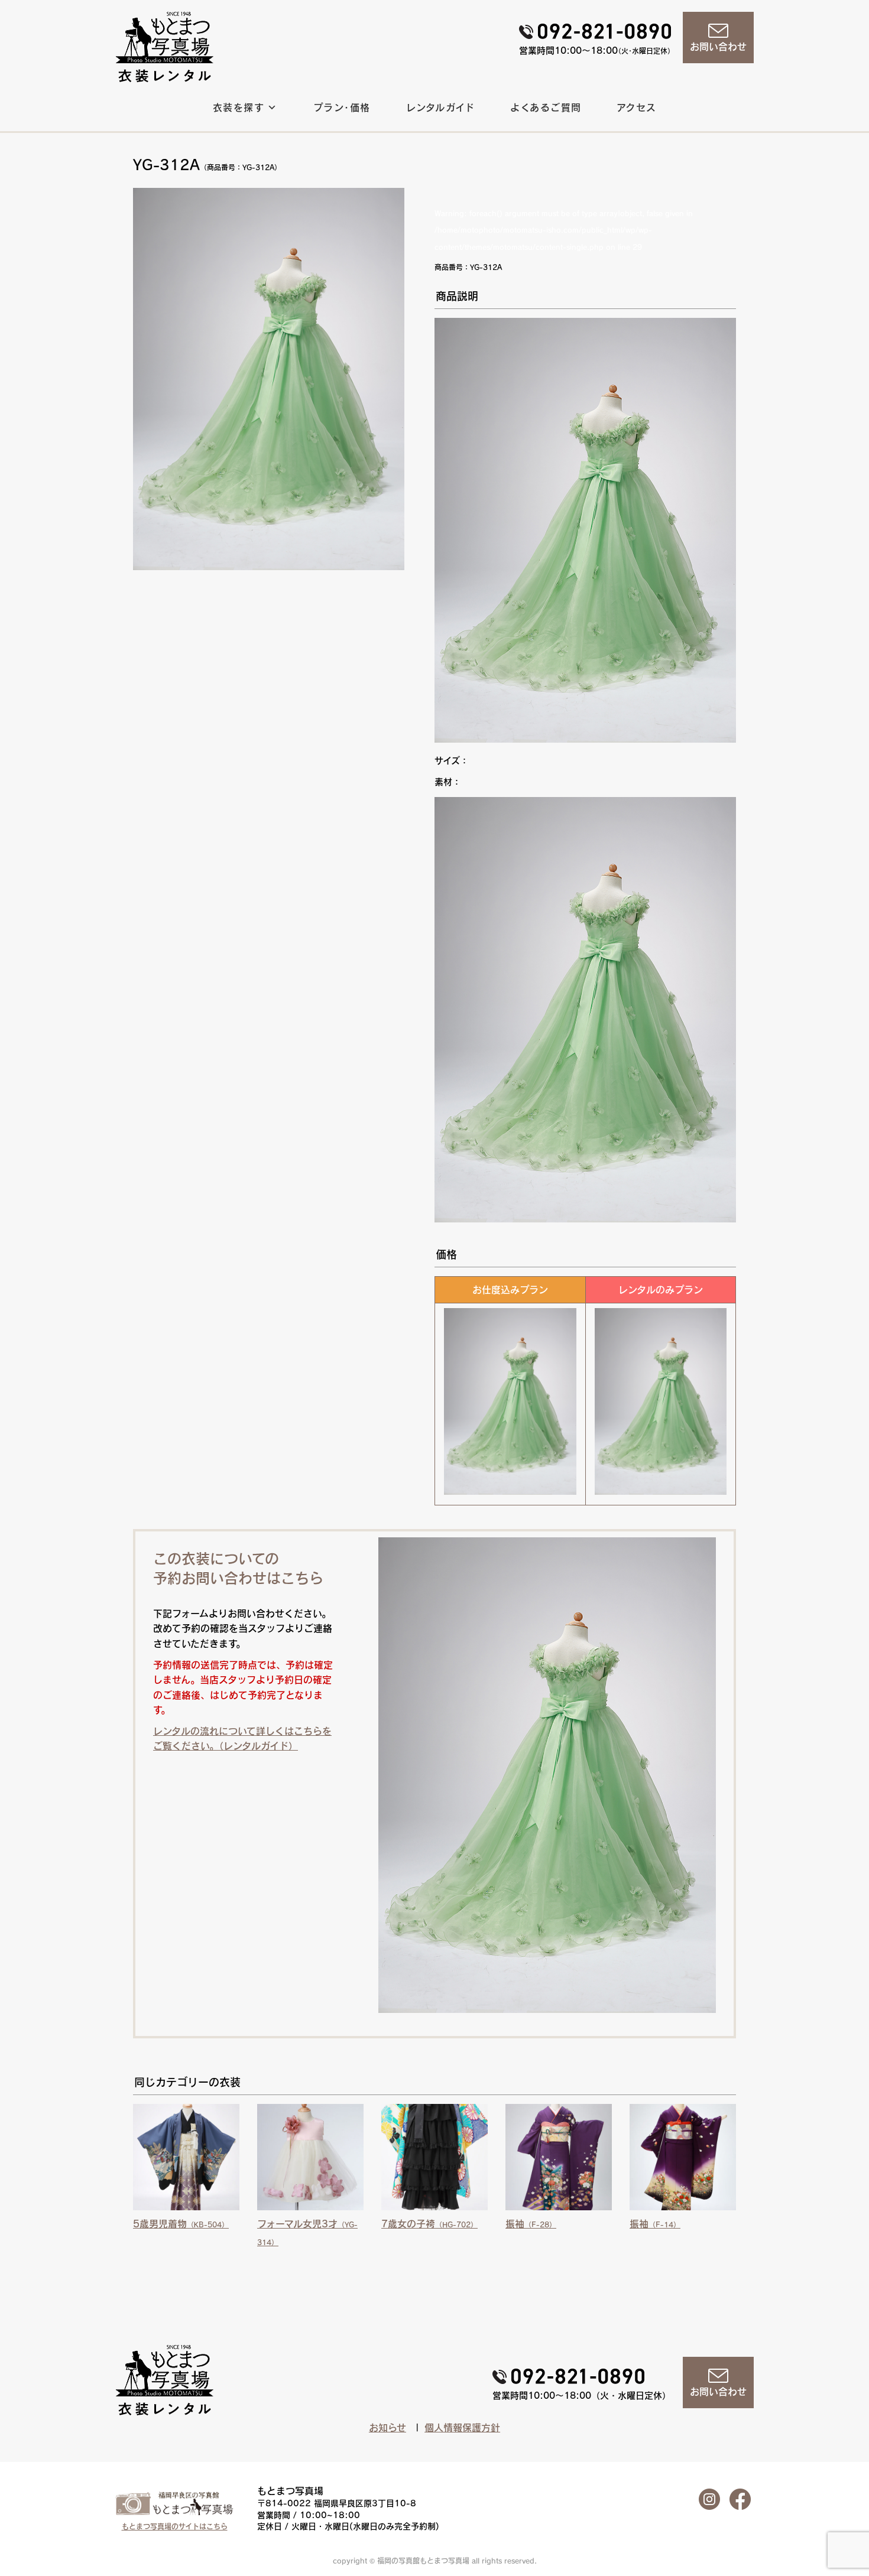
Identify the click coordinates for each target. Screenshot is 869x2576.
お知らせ (388, 2428)
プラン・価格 (342, 108)
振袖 (531, 2224)
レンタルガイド (441, 108)
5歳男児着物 (181, 2224)
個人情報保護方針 (462, 2428)
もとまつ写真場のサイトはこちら (175, 2526)
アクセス (637, 108)
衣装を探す (239, 108)
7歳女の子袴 (429, 2224)
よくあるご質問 (546, 108)
